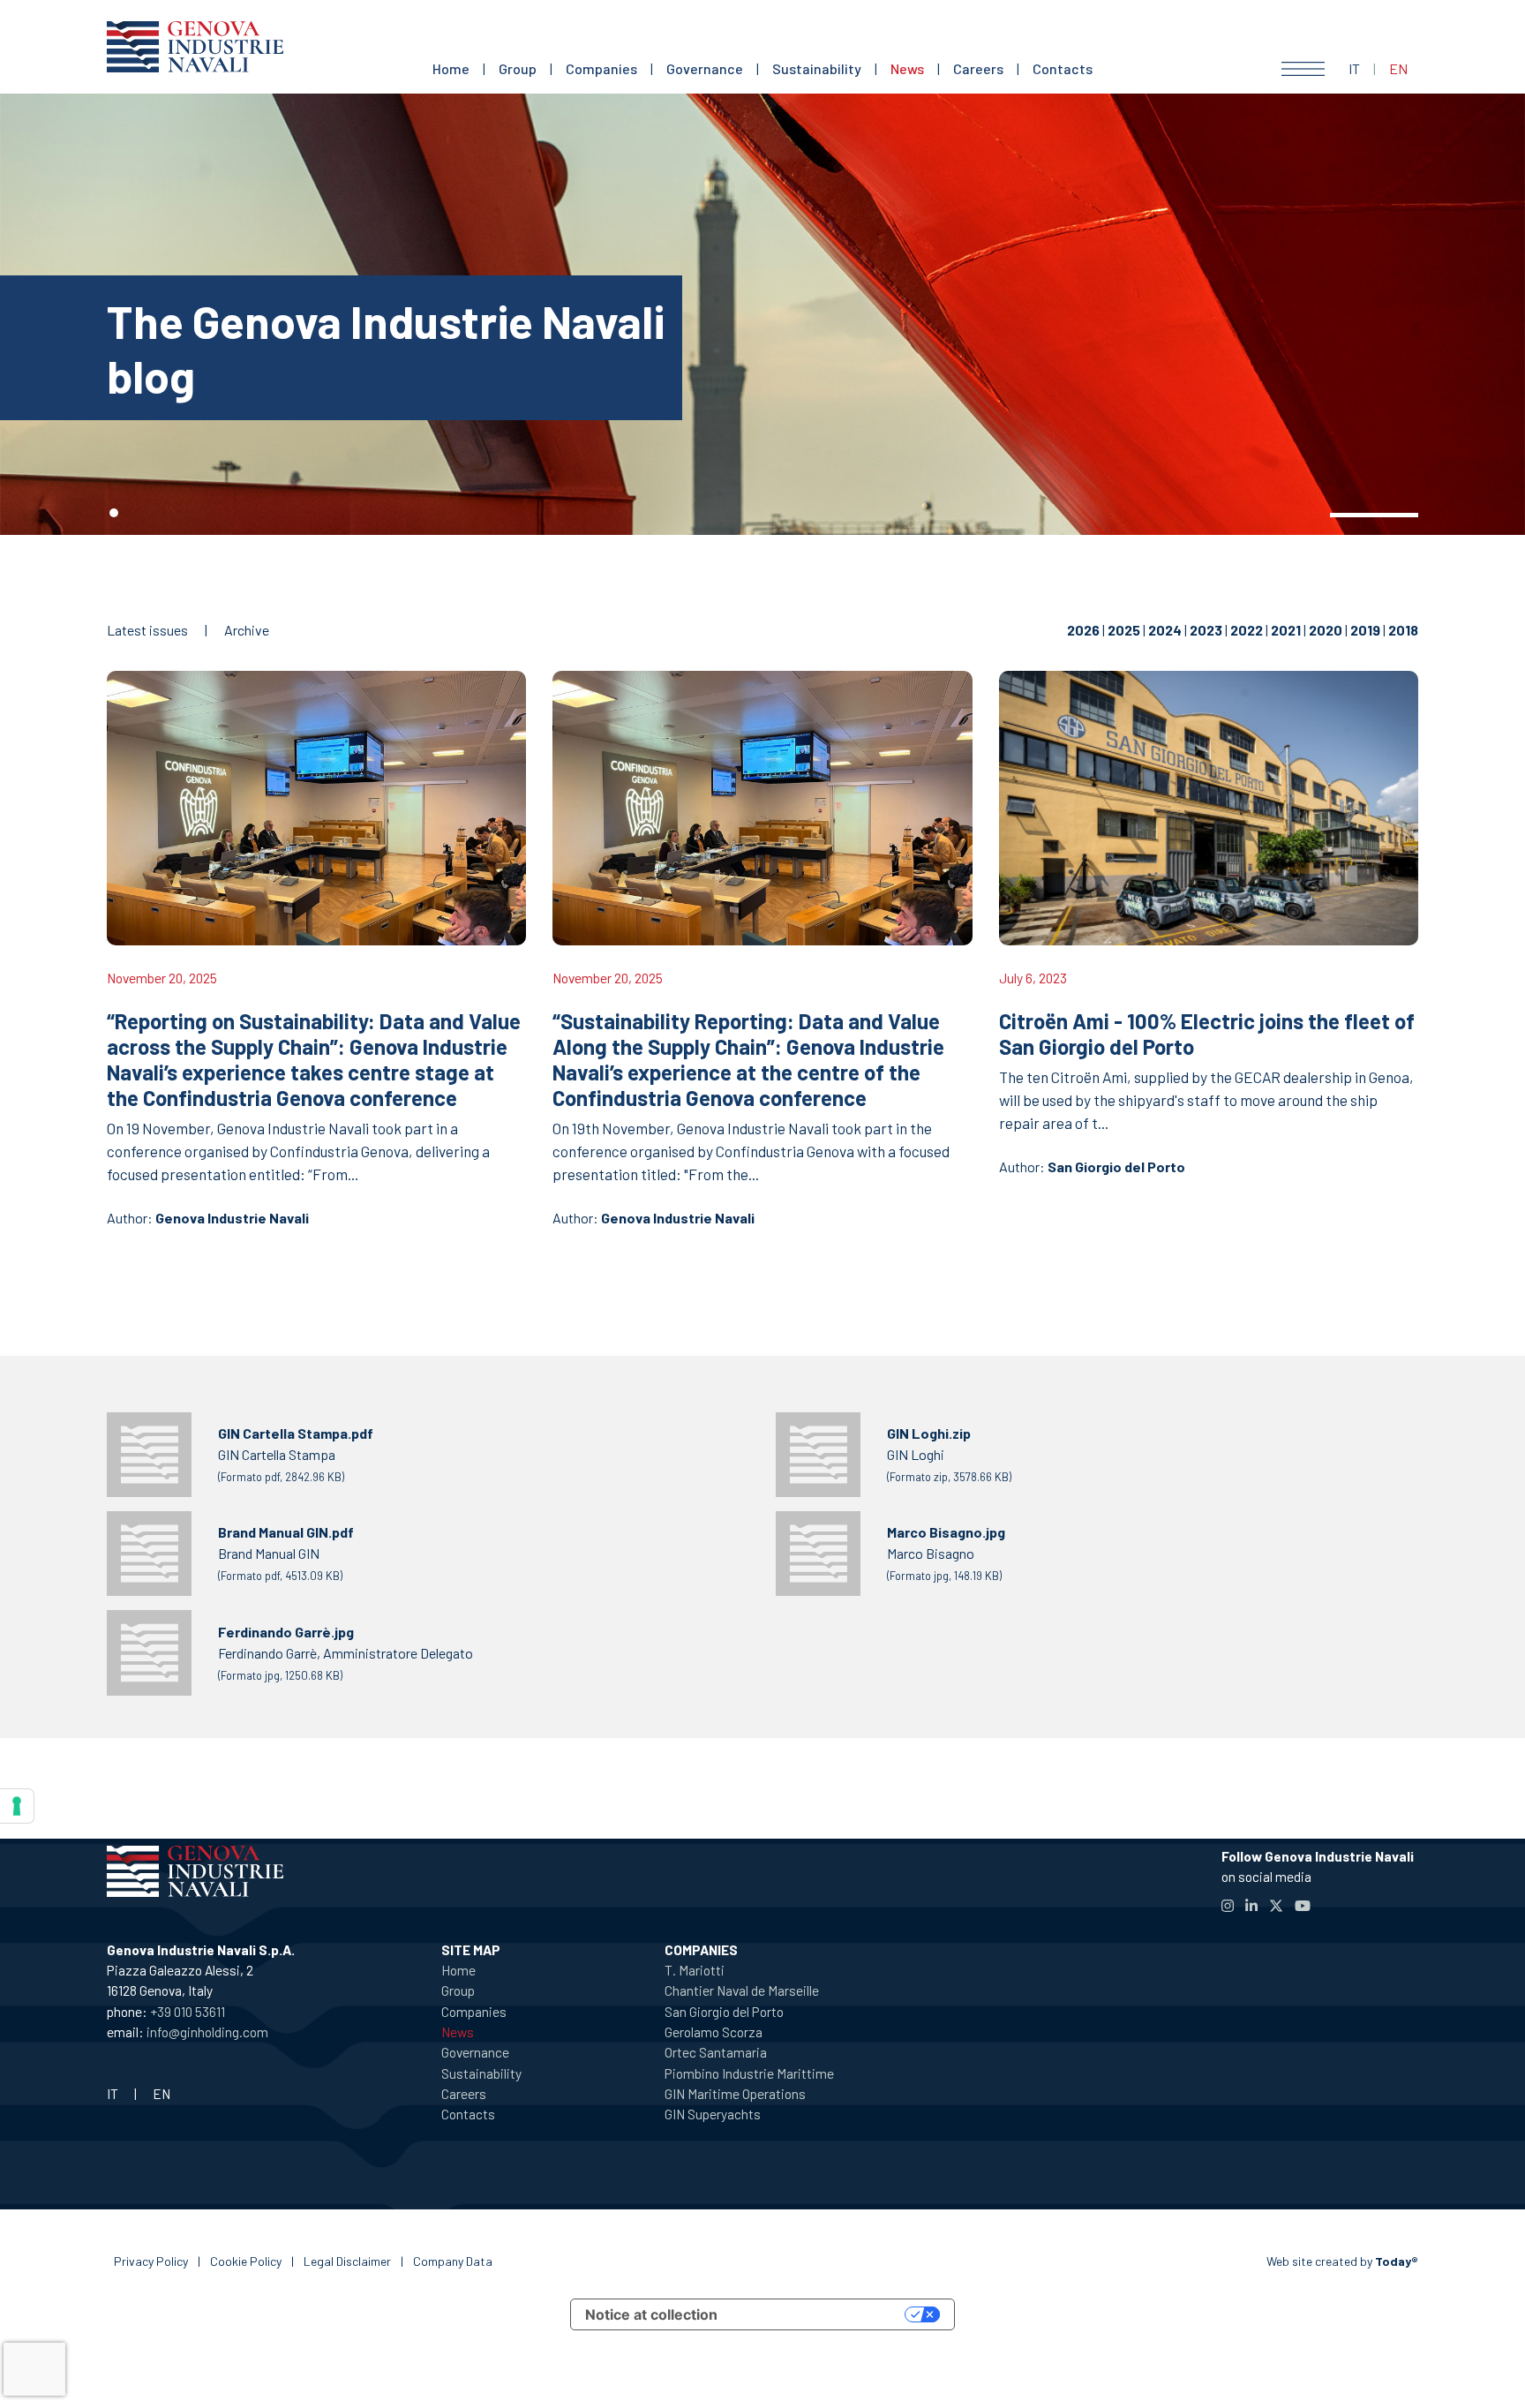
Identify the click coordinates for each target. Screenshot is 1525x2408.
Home (451, 68)
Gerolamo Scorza (714, 2032)
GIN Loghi (949, 1454)
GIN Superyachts (713, 2114)
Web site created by (1342, 2261)
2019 (1365, 630)
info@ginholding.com (207, 2032)
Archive (247, 630)
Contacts (1063, 68)
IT (1354, 68)
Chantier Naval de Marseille (742, 1990)
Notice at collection (651, 2314)
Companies (601, 68)
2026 (1083, 630)
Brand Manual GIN (286, 1553)
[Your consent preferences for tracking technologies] (17, 1806)
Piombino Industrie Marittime (749, 2073)
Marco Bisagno (946, 1553)
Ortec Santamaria (716, 2052)
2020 (1326, 630)
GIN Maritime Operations (735, 2093)
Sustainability (817, 68)
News (907, 68)
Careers (978, 68)
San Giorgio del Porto (1116, 1166)
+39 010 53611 (188, 2011)
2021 (1286, 630)
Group (518, 68)
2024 (1165, 630)
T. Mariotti (695, 1970)
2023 (1206, 630)
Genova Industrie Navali (232, 1218)
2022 (1247, 630)
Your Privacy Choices (820, 2314)
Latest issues (147, 630)
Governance (705, 68)
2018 (1403, 630)
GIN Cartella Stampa (296, 1454)
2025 (1124, 630)
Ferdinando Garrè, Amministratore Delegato (346, 1653)
